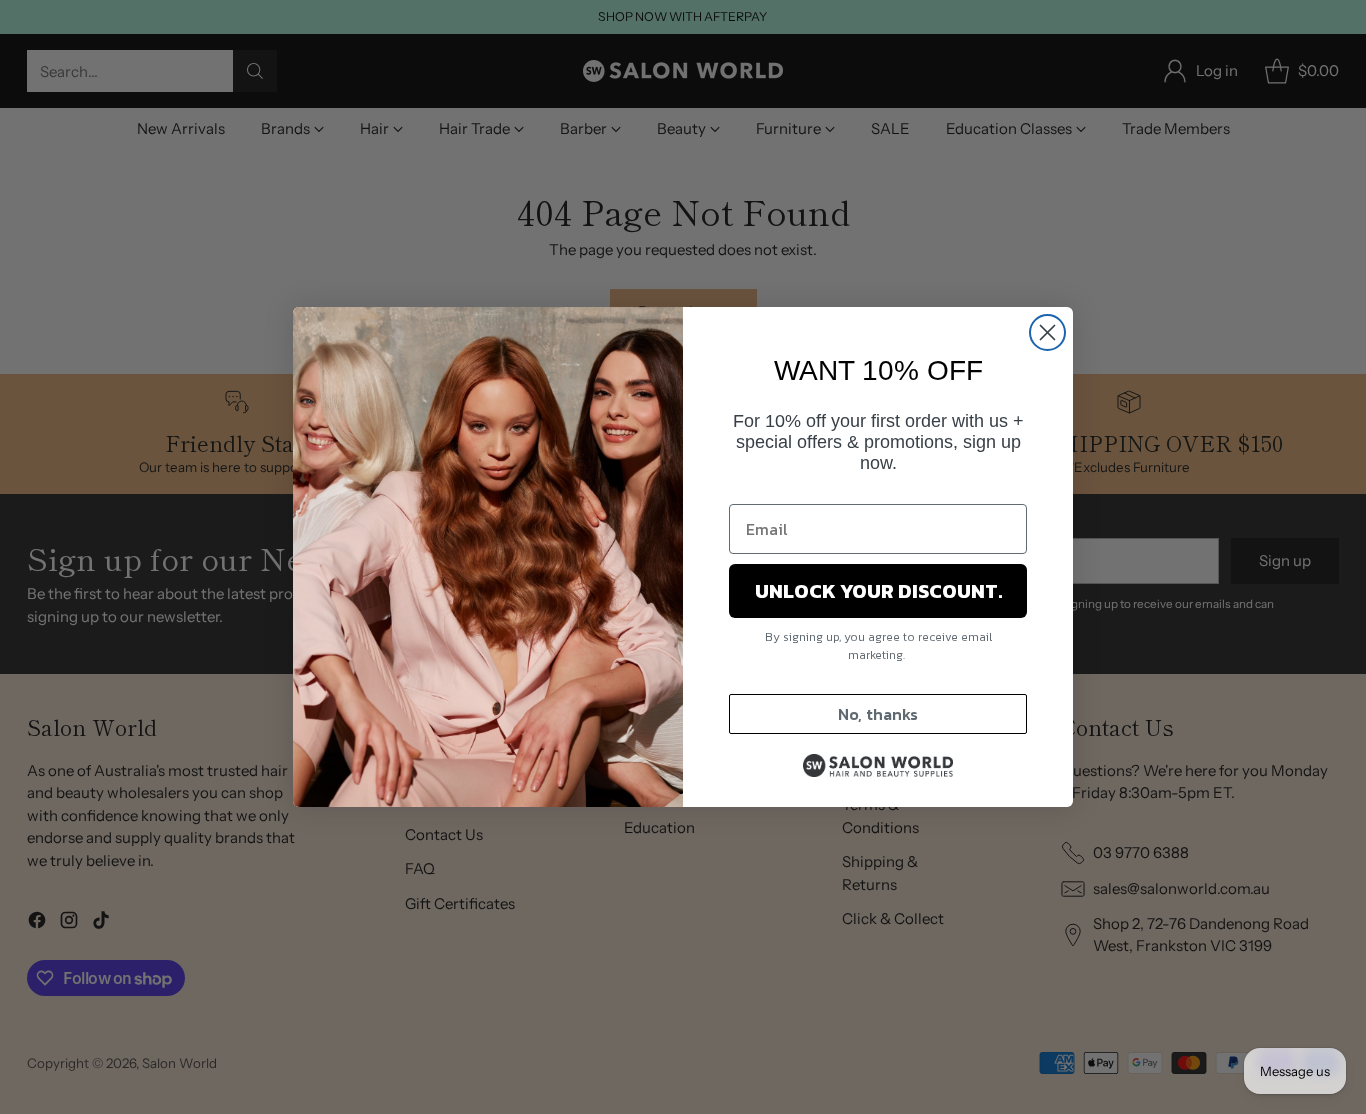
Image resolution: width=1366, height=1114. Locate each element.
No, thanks (878, 714)
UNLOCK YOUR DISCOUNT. (878, 591)
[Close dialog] (1047, 332)
